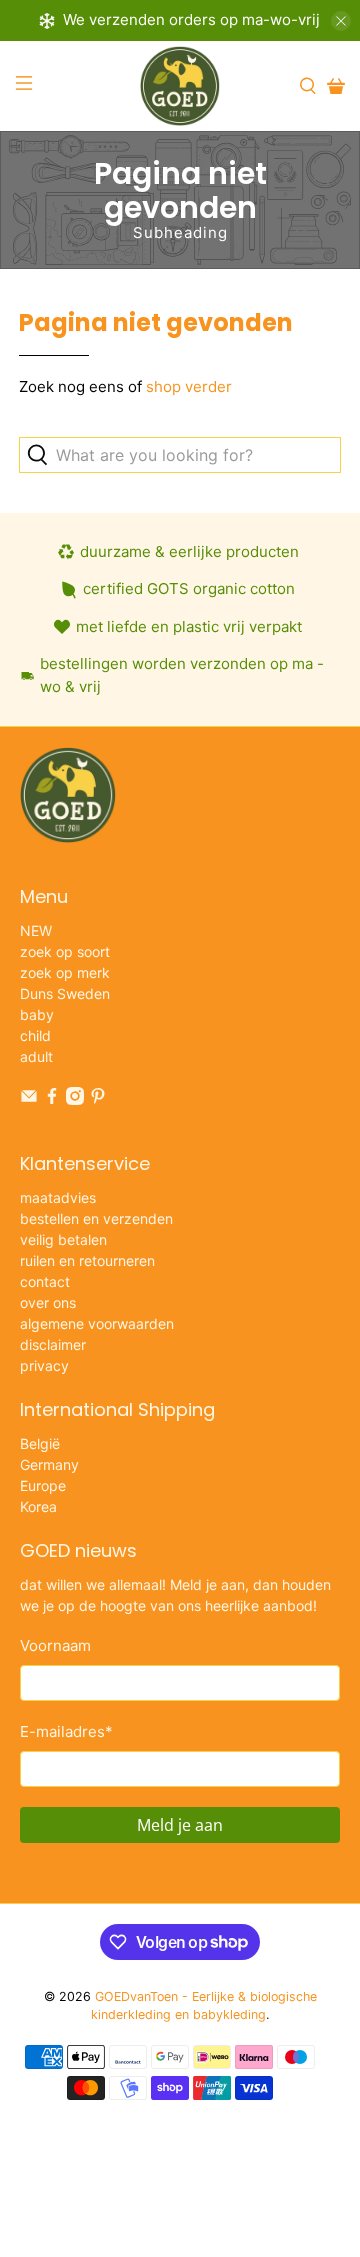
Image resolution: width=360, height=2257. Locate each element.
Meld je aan (180, 1825)
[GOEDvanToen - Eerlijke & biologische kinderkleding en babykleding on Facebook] (52, 1099)
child (35, 1035)
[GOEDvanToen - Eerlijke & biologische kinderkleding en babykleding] (180, 86)
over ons (48, 1302)
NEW (36, 930)
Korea (38, 1506)
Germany (49, 1464)
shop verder (189, 386)
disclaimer (53, 1344)
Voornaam (55, 1645)
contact (45, 1281)
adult (36, 1056)
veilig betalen (63, 1239)
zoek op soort (65, 951)
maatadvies (58, 1197)
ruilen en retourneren (87, 1260)
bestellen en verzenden (96, 1218)
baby (37, 1014)
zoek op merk (65, 972)
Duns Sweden (65, 993)
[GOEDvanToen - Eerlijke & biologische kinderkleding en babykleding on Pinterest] (98, 1099)
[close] (341, 21)
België (40, 1443)
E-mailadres (66, 1731)
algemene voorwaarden (97, 1323)
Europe (43, 1485)
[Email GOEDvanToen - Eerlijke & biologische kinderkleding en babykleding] (29, 1099)
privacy (44, 1365)
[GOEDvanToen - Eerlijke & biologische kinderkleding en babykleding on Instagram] (75, 1099)
